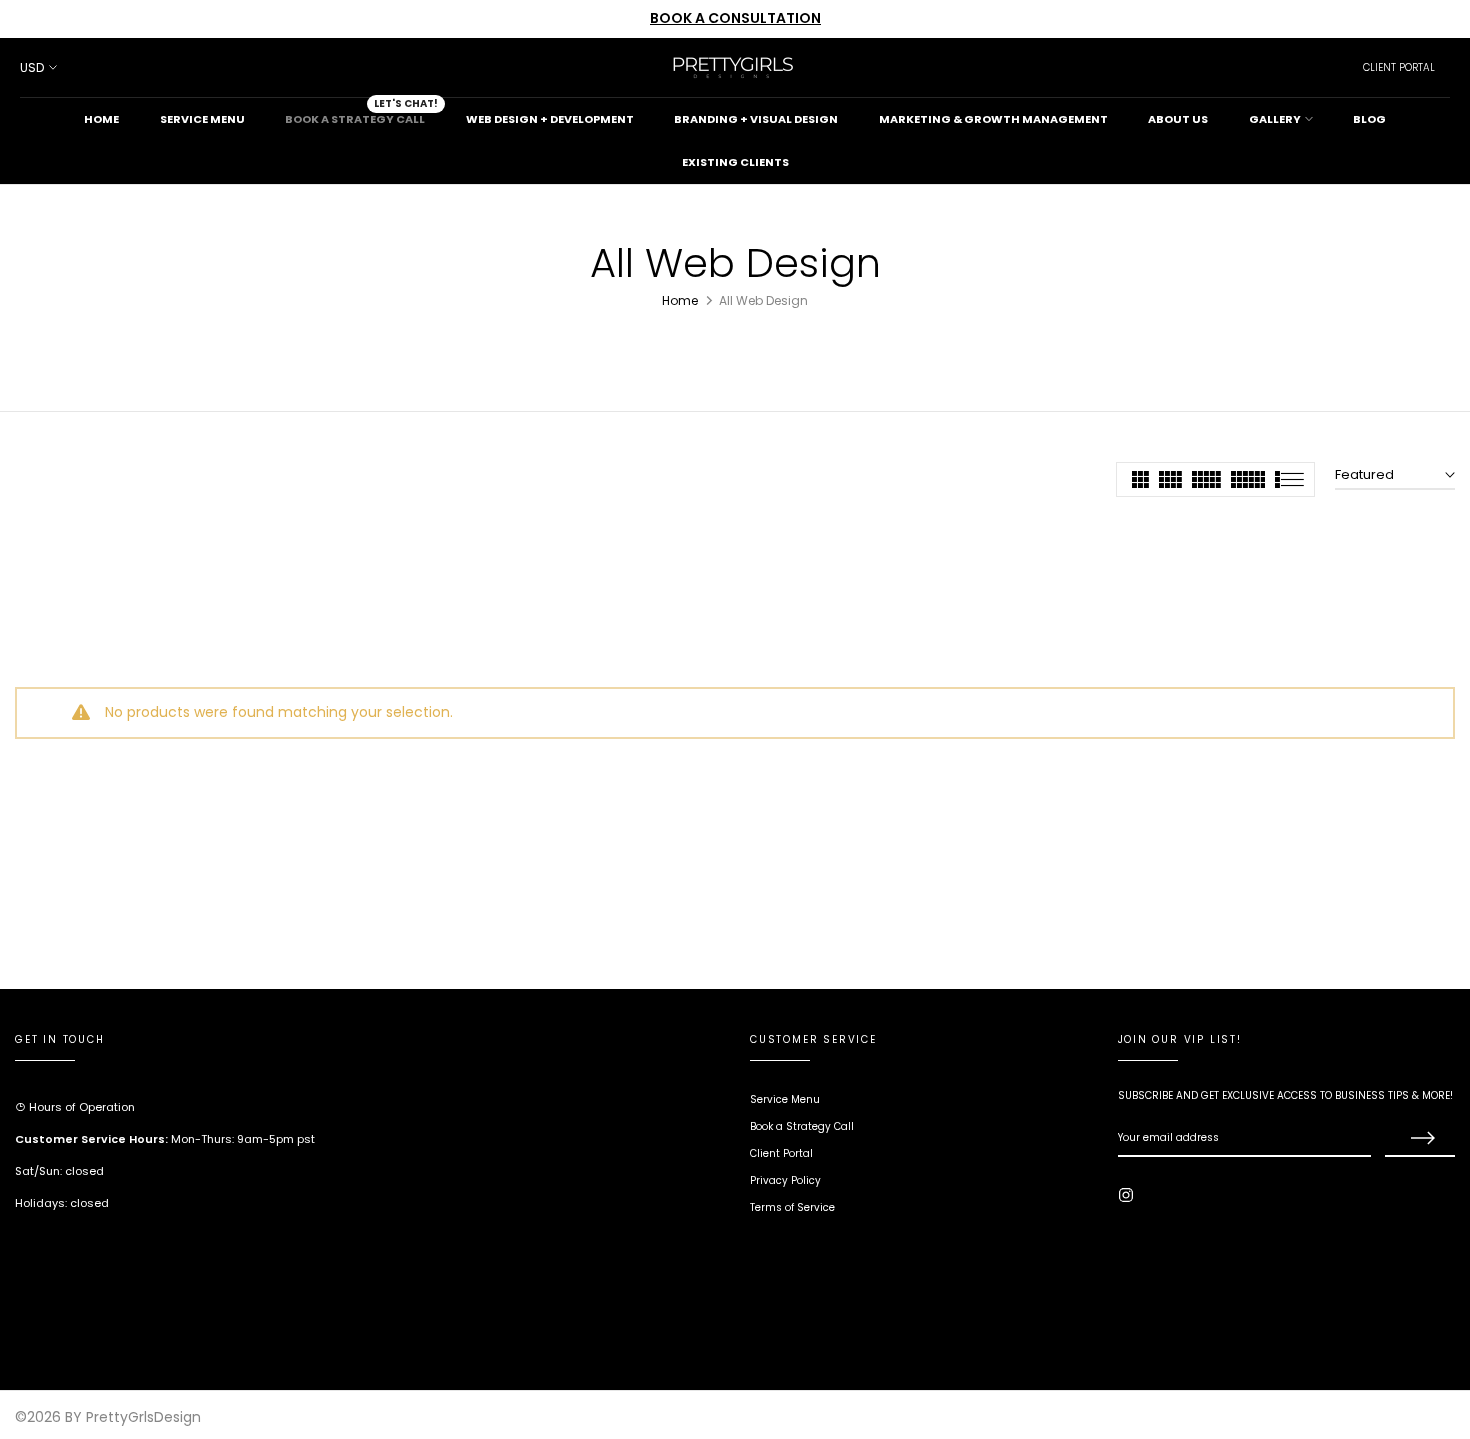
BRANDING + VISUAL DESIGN (756, 119)
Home (680, 300)
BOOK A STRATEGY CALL (361, 112)
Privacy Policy (785, 1180)
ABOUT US (1178, 119)
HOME (101, 119)
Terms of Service (792, 1207)
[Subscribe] (1420, 1139)
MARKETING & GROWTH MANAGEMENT (993, 119)
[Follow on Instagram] (1126, 1195)
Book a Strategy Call (802, 1126)
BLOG (1369, 119)
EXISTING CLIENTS (735, 162)
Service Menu (785, 1099)
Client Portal (781, 1153)
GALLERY (1275, 119)
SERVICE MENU (202, 119)
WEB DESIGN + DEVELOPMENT (550, 119)
